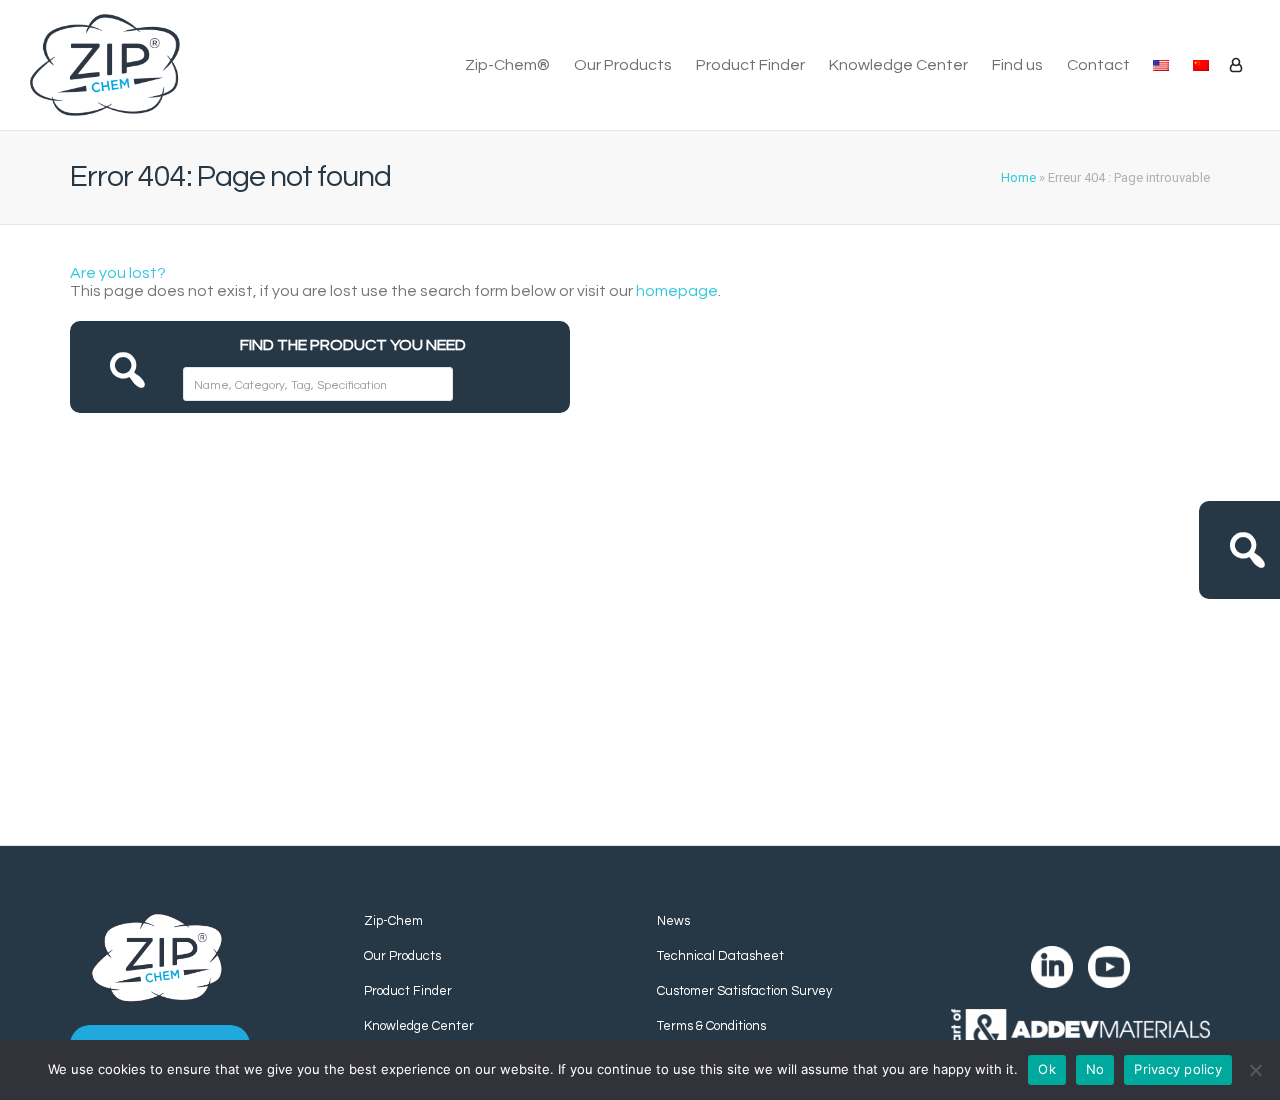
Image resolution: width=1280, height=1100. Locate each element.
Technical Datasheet (720, 956)
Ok (1047, 1069)
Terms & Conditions (711, 1026)
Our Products (623, 65)
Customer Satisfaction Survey (744, 991)
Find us (1017, 65)
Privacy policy (1178, 1069)
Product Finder (750, 65)
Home (1018, 177)
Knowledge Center (898, 65)
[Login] (1236, 65)
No (1095, 1069)
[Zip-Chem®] (105, 65)
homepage (677, 291)
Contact (1098, 65)
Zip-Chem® (507, 65)
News (673, 921)
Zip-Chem (393, 921)
